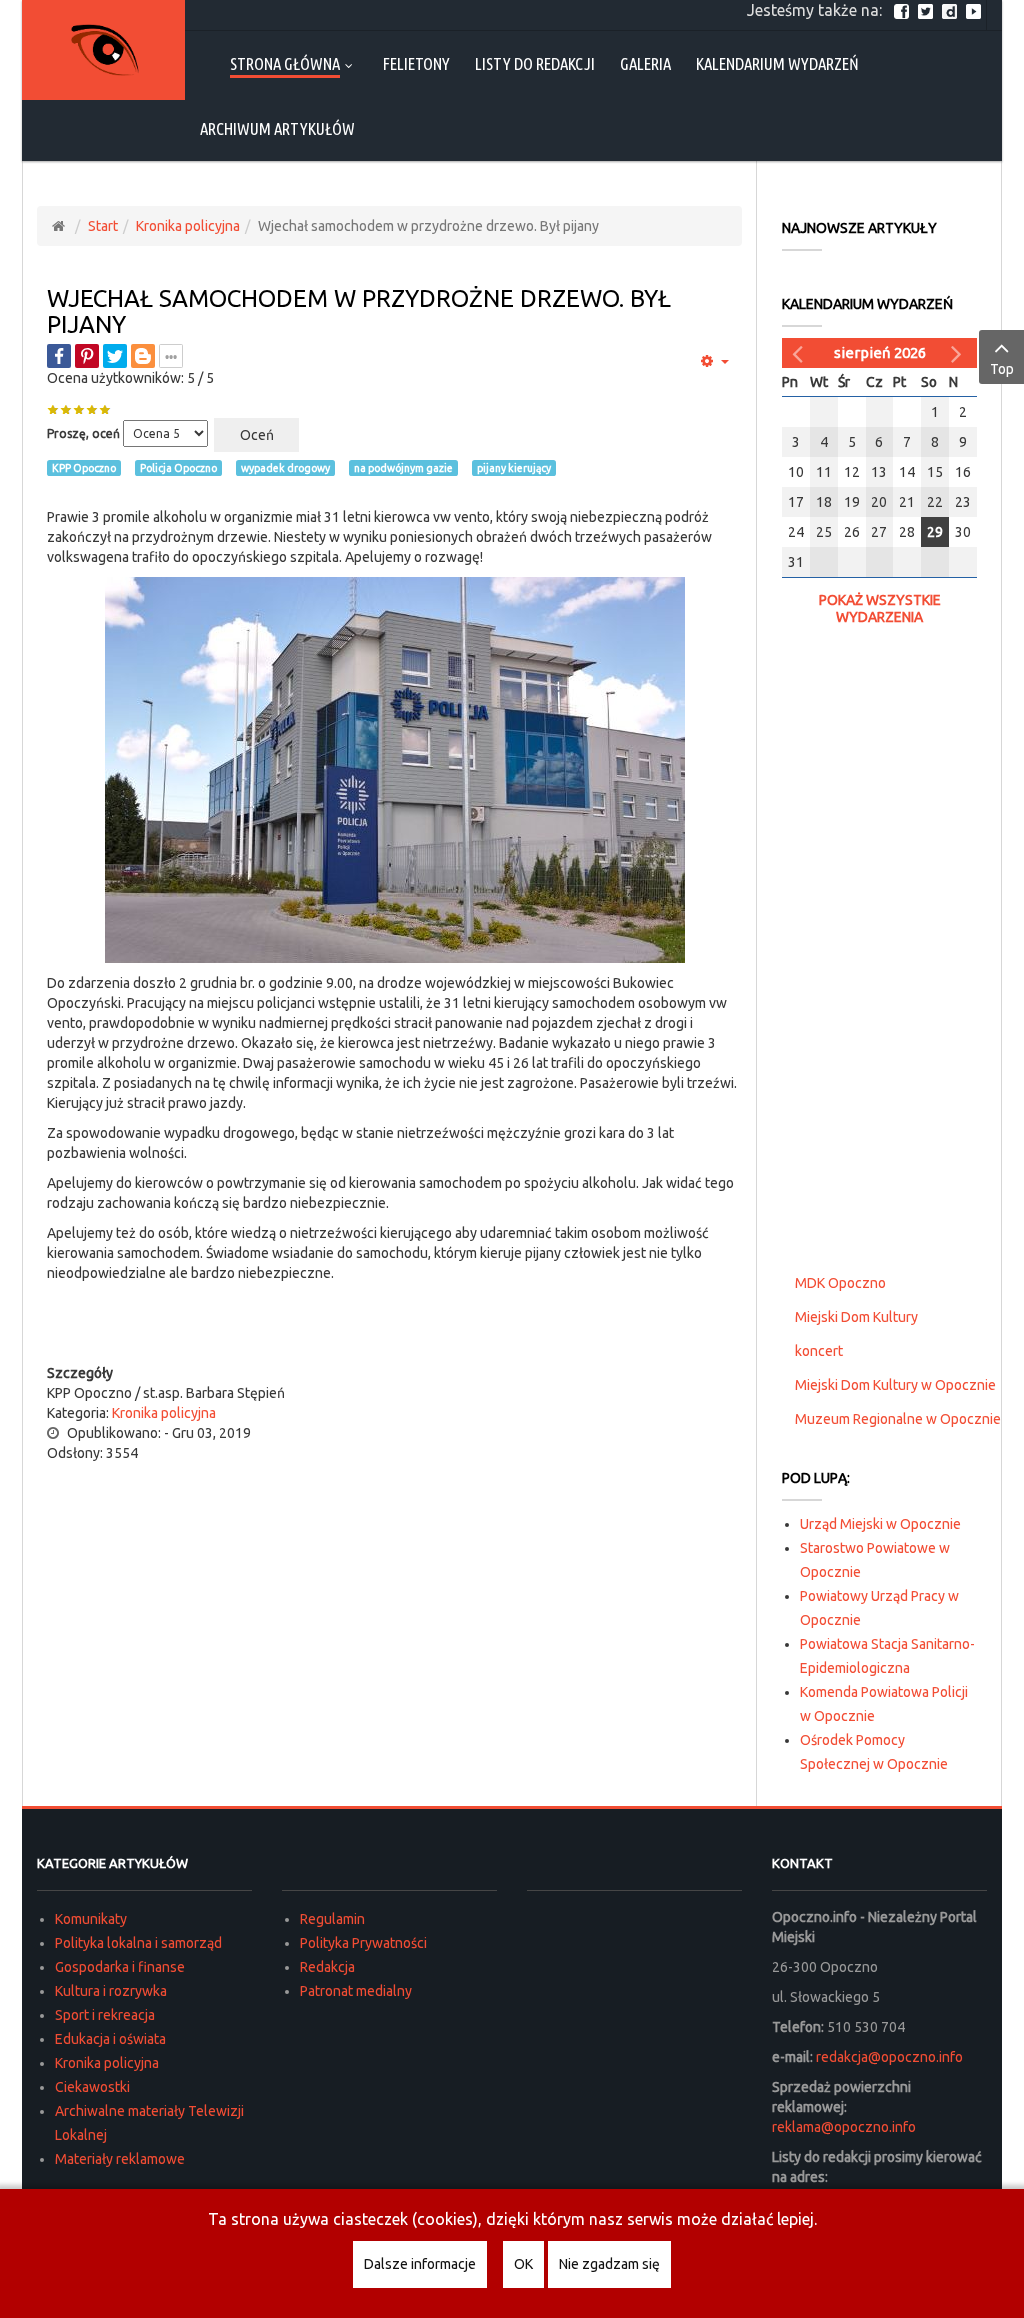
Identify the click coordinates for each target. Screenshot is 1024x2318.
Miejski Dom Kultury (856, 1317)
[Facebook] (904, 10)
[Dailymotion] (952, 10)
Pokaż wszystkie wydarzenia (880, 608)
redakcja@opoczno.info (889, 2057)
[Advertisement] (395, 1323)
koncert (819, 1351)
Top (1002, 369)
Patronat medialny (356, 1991)
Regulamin (332, 1919)
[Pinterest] (87, 356)
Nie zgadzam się (609, 2264)
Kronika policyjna (188, 226)
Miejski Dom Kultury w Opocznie (895, 1385)
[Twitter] (928, 10)
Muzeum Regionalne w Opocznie (898, 1419)
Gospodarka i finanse (120, 1967)
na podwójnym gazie (403, 468)
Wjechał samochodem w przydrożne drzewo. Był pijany (359, 311)
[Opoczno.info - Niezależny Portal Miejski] (104, 50)
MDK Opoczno (840, 1283)
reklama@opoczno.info (844, 2127)
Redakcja (327, 1967)
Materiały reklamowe (120, 2159)
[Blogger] (143, 356)
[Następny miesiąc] (959, 353)
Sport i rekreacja (105, 2015)
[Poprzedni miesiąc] (800, 353)
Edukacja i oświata (110, 2039)
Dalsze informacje (420, 2264)
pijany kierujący (514, 468)
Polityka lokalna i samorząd (138, 1943)
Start (103, 226)
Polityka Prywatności (363, 1943)
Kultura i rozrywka (111, 1991)
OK (523, 2264)
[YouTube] (976, 10)
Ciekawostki (92, 2087)
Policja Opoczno (178, 468)
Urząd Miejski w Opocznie (880, 1524)
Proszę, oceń (83, 433)
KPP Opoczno (84, 468)
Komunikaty (91, 1919)
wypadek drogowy (285, 468)
